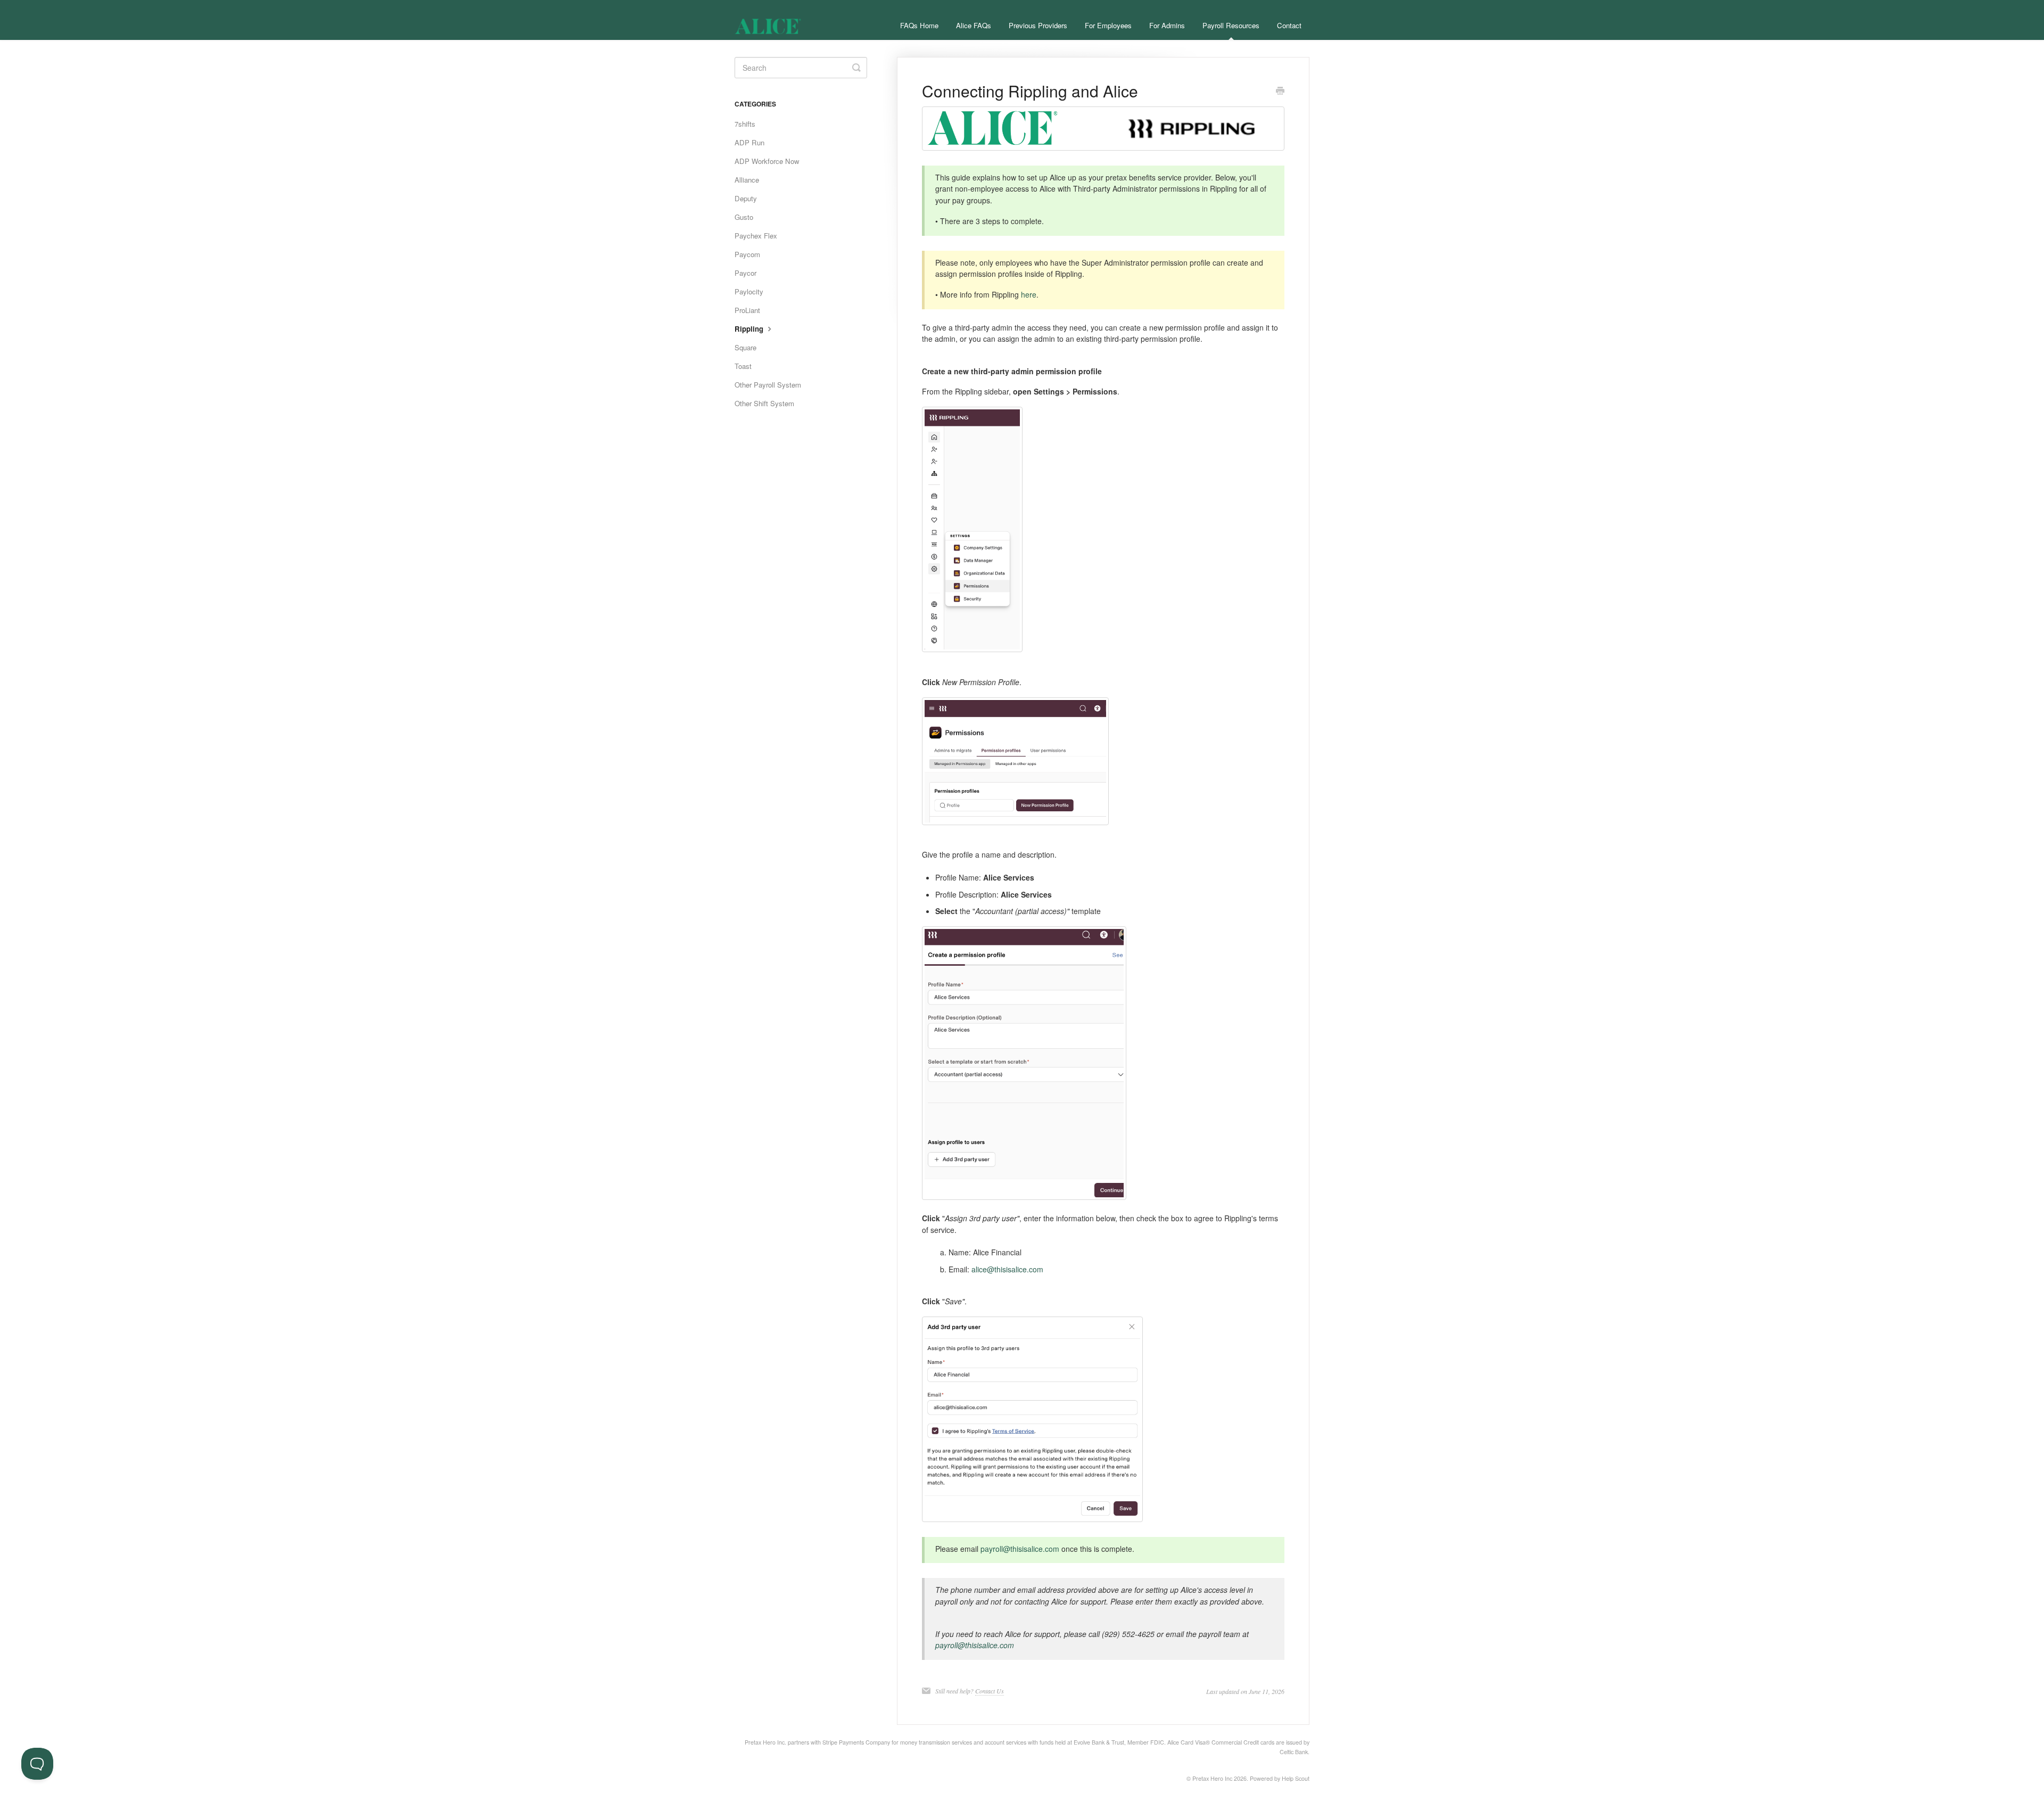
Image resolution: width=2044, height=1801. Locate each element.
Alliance (747, 180)
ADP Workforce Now (767, 161)
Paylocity (749, 291)
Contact (1289, 25)
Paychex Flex (756, 236)
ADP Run (749, 142)
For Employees (1108, 25)
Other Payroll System (768, 385)
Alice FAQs (974, 25)
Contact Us (990, 1691)
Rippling (750, 329)
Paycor (745, 273)
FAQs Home (919, 25)
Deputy (746, 198)
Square (745, 347)
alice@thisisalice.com (1007, 1269)
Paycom (747, 254)
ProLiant (747, 310)
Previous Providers (1038, 25)
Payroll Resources (1231, 25)
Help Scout (1296, 1778)
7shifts (745, 124)
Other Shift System (764, 403)
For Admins (1167, 25)
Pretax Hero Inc (1212, 1778)
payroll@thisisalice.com (1020, 1549)
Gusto (744, 217)
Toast (743, 366)
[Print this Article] (1280, 92)
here (1029, 294)
